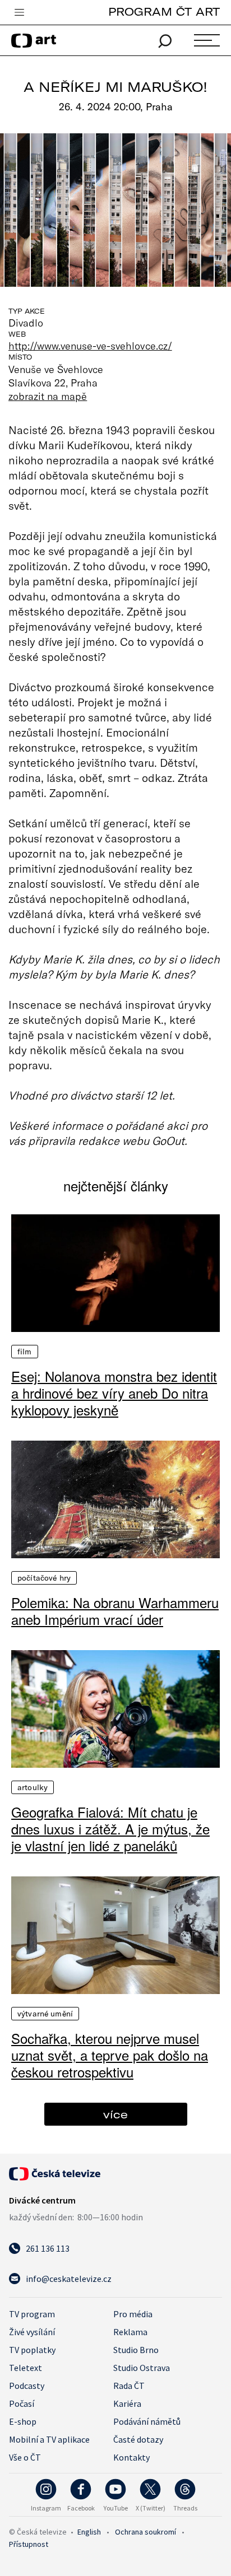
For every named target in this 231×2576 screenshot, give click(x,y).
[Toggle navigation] (19, 13)
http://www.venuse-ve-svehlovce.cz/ (90, 346)
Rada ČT (129, 2386)
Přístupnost (29, 2544)
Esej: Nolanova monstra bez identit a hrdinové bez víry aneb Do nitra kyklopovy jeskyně (114, 1393)
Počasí (22, 2403)
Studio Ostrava (142, 2368)
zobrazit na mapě (48, 396)
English (89, 2532)
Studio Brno (136, 2350)
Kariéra (127, 2403)
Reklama (130, 2332)
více (115, 2114)
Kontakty (131, 2457)
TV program (32, 2314)
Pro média (133, 2314)
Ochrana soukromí (145, 2532)
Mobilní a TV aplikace (49, 2439)
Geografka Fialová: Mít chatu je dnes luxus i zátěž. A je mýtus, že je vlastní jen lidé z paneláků (110, 1829)
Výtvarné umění (45, 2014)
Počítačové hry (44, 1578)
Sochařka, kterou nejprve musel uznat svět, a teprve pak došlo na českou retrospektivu (110, 2055)
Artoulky (33, 1787)
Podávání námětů (147, 2421)
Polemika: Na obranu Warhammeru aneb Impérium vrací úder (115, 1611)
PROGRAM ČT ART (164, 11)
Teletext (26, 2368)
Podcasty (27, 2386)
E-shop (23, 2421)
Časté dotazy (138, 2439)
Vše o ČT (25, 2457)
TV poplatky (32, 2350)
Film (25, 1352)
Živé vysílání (32, 2332)
